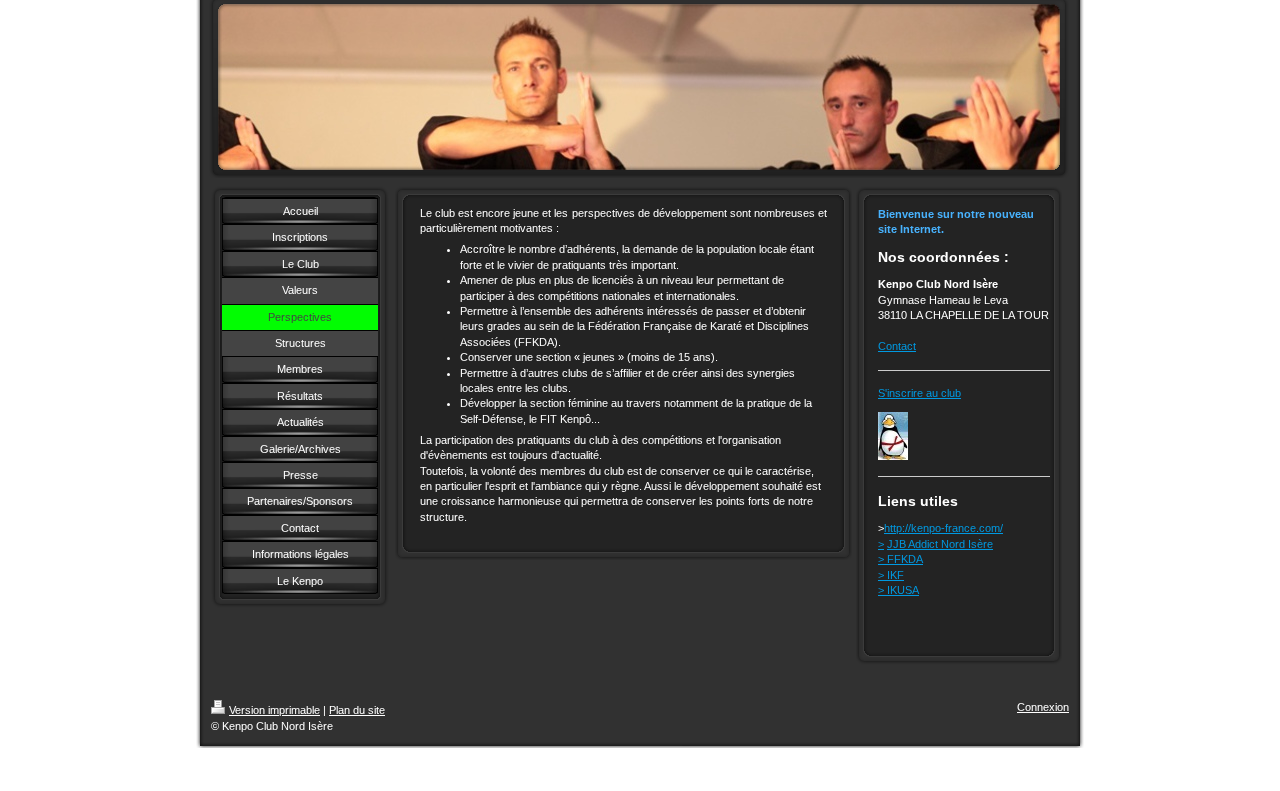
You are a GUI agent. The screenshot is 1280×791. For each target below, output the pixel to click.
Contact (897, 346)
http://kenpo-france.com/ (943, 528)
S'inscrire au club (919, 393)
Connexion (1043, 707)
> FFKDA (900, 559)
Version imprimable (274, 710)
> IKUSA (898, 590)
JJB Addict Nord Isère (940, 544)
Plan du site (357, 710)
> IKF (891, 575)
